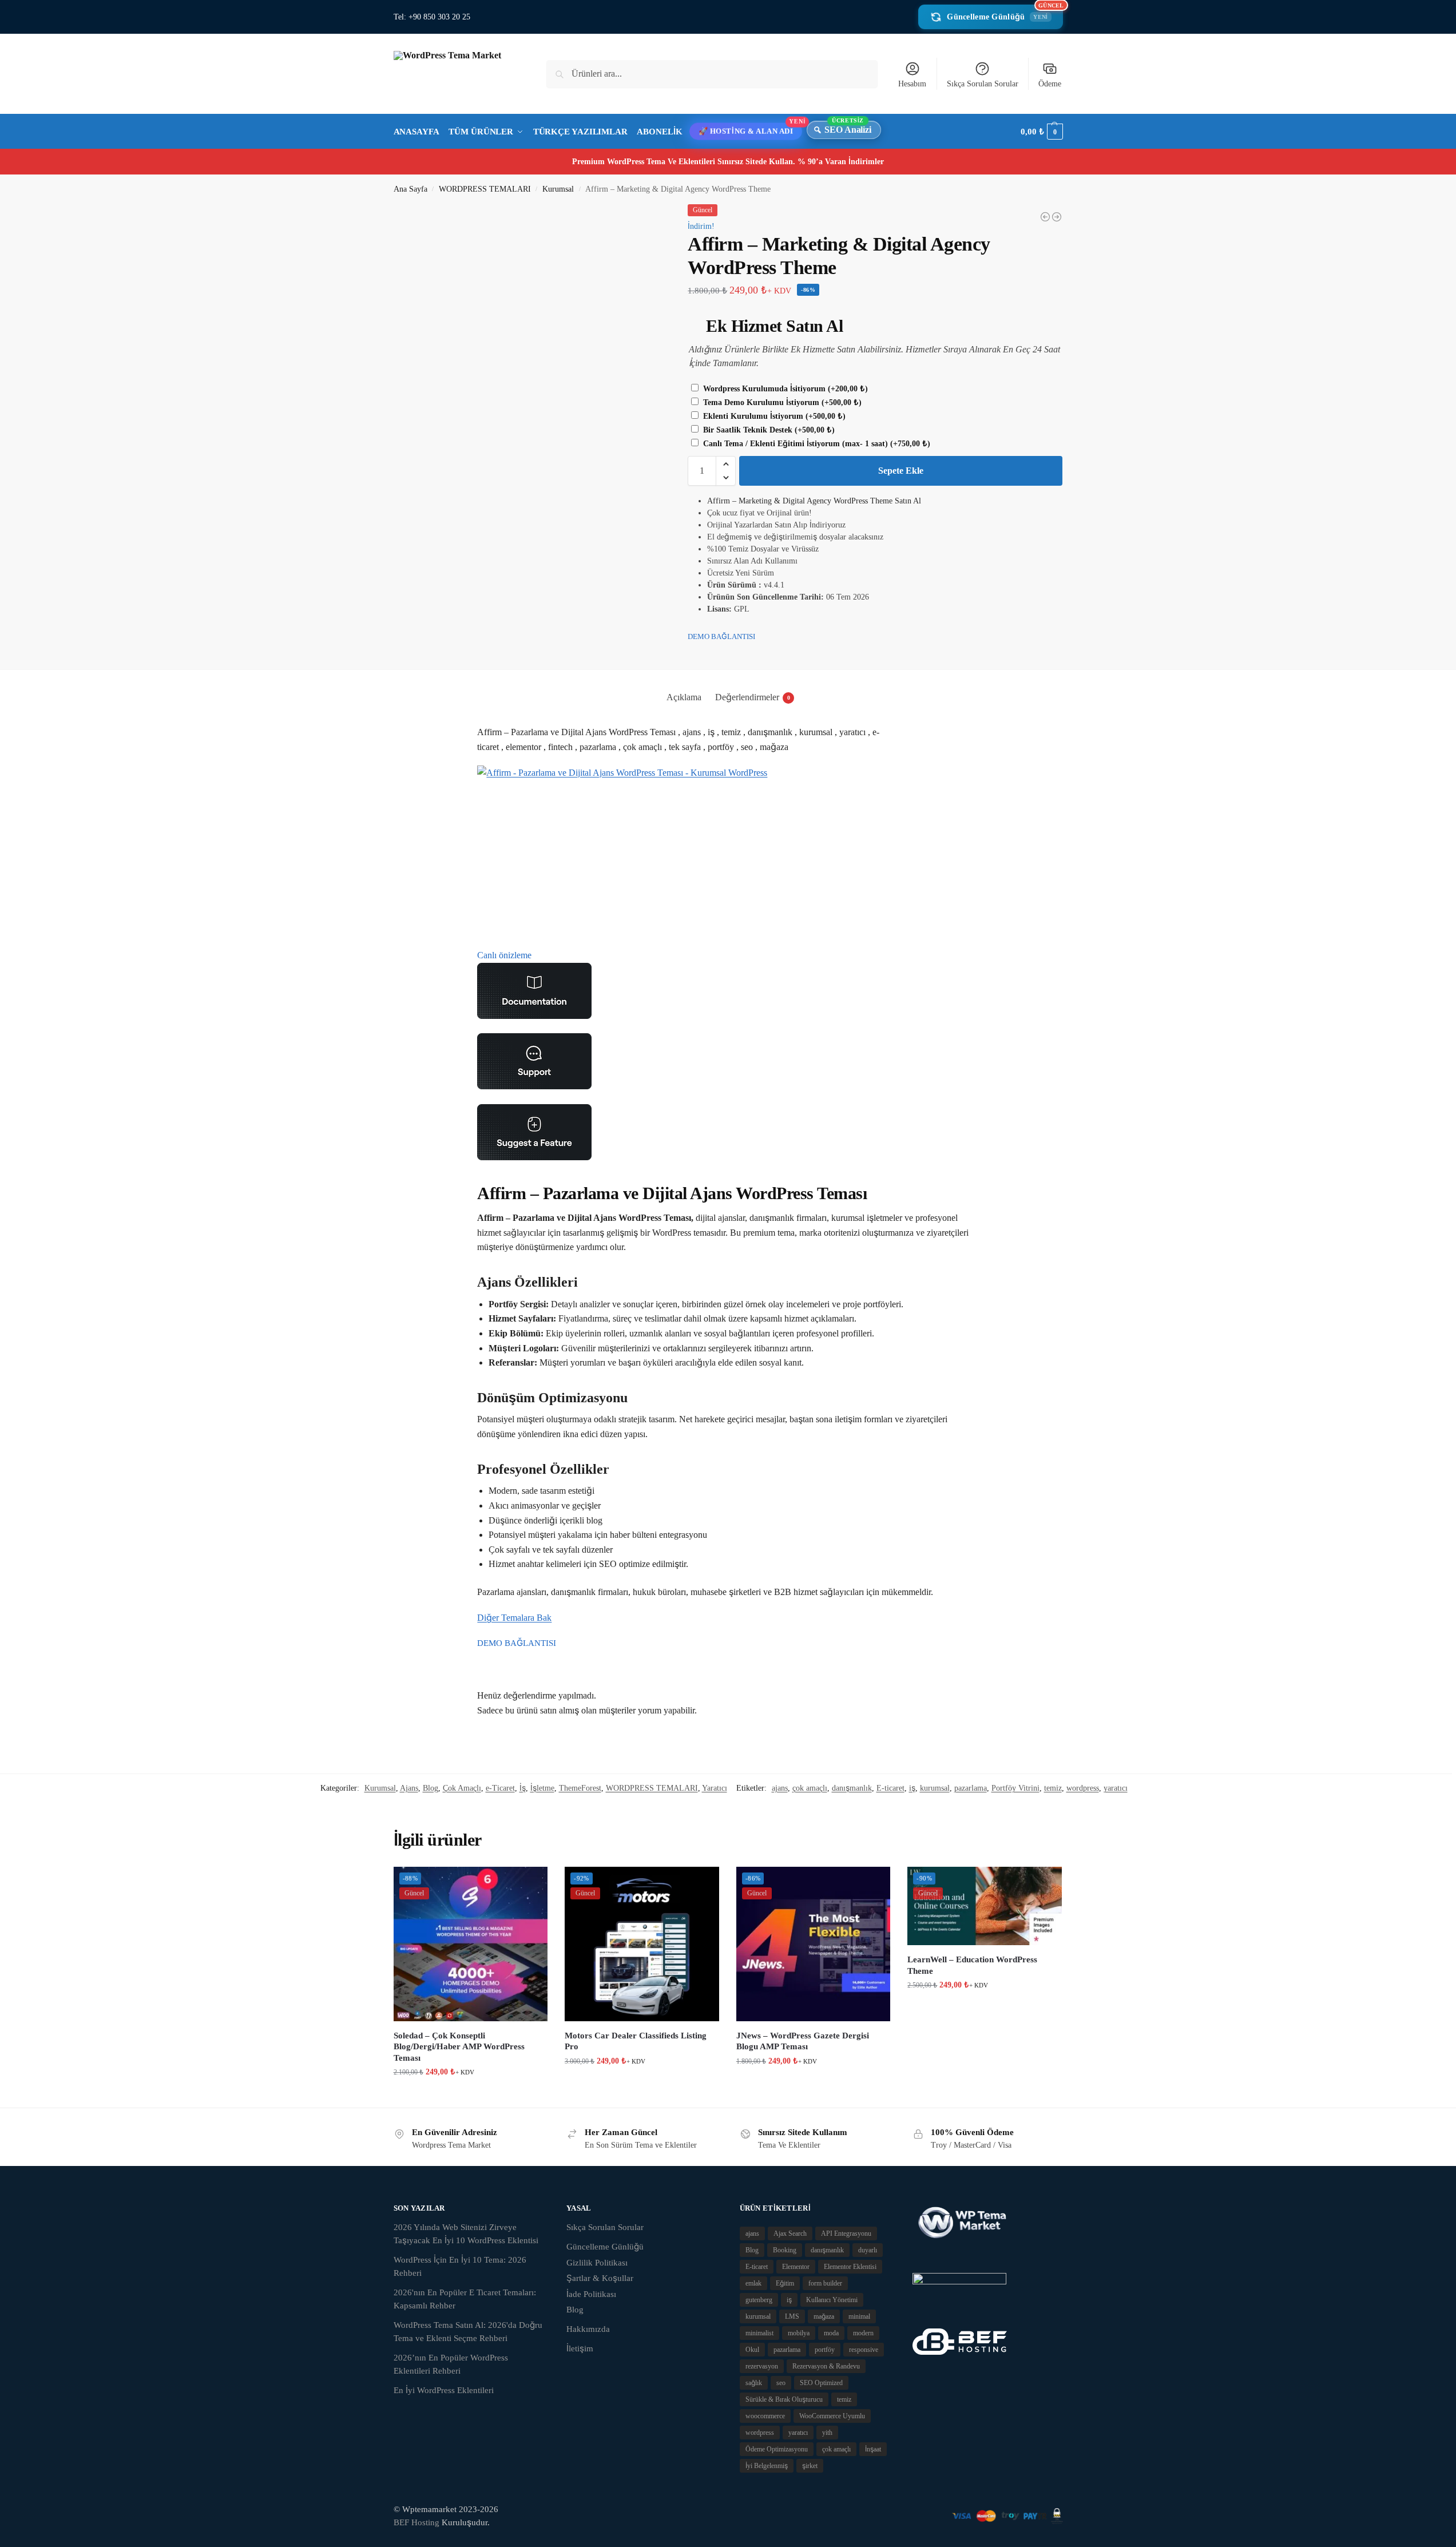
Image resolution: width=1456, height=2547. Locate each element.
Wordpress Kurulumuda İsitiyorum (784, 389)
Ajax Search (790, 2233)
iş (912, 1788)
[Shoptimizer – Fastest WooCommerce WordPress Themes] (1057, 217)
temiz (1053, 1788)
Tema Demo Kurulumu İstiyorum (781, 402)
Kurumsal (558, 189)
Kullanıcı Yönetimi (832, 2300)
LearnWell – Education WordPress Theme (972, 1965)
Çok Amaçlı (462, 1788)
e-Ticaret (500, 1788)
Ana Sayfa (410, 189)
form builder (825, 2283)
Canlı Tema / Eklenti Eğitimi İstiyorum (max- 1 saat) (816, 444)
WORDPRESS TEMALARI (485, 189)
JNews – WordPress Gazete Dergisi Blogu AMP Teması (803, 2041)
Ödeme (1050, 84)
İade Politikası (591, 2294)
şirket (810, 2466)
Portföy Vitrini (1015, 1788)
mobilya (799, 2333)
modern (863, 2333)
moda (831, 2333)
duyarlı (868, 2250)
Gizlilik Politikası (597, 2263)
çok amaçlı (810, 1788)
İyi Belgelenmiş (767, 2466)
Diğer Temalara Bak (514, 1618)
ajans (780, 1788)
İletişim (580, 2348)
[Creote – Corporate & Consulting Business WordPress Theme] (1045, 217)
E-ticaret (890, 1788)
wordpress (1083, 1788)
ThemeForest (580, 1788)
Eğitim (785, 2283)
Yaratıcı (715, 1788)
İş (523, 1788)
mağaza (824, 2316)
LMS (792, 2316)
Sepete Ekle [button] (470, 2096)
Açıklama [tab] (684, 697)
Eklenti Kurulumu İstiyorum (773, 416)
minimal (859, 2316)
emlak (753, 2283)
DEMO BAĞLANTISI (721, 636)
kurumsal (935, 1788)
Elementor (796, 2267)
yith (827, 2433)
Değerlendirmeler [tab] (753, 697)
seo (781, 2383)
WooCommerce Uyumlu (832, 2416)
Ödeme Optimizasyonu (777, 2449)
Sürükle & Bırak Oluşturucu (784, 2399)
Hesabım (912, 84)
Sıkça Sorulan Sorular (983, 84)
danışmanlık (852, 1788)
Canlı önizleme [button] (504, 955)
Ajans (409, 1788)
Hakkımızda (588, 2329)
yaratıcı (1116, 1788)
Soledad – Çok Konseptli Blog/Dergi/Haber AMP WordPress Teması (459, 2047)
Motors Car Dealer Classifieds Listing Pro (636, 2041)
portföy (825, 2350)
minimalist (759, 2333)
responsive (864, 2350)
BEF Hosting (416, 2522)
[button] (1042, 132)
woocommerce (765, 2416)
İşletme (542, 1788)
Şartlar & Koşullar (600, 2278)
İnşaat (873, 2449)
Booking (785, 2250)
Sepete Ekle (901, 471)
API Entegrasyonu (846, 2233)
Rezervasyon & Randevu (826, 2366)
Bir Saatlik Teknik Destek (768, 430)
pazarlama (971, 1788)
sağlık (754, 2383)
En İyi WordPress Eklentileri (444, 2390)
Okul (752, 2350)
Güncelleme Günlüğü (1005, 13)
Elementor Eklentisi (850, 2267)
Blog (431, 1788)
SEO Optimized (821, 2383)
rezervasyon (762, 2366)
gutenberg (759, 2300)
